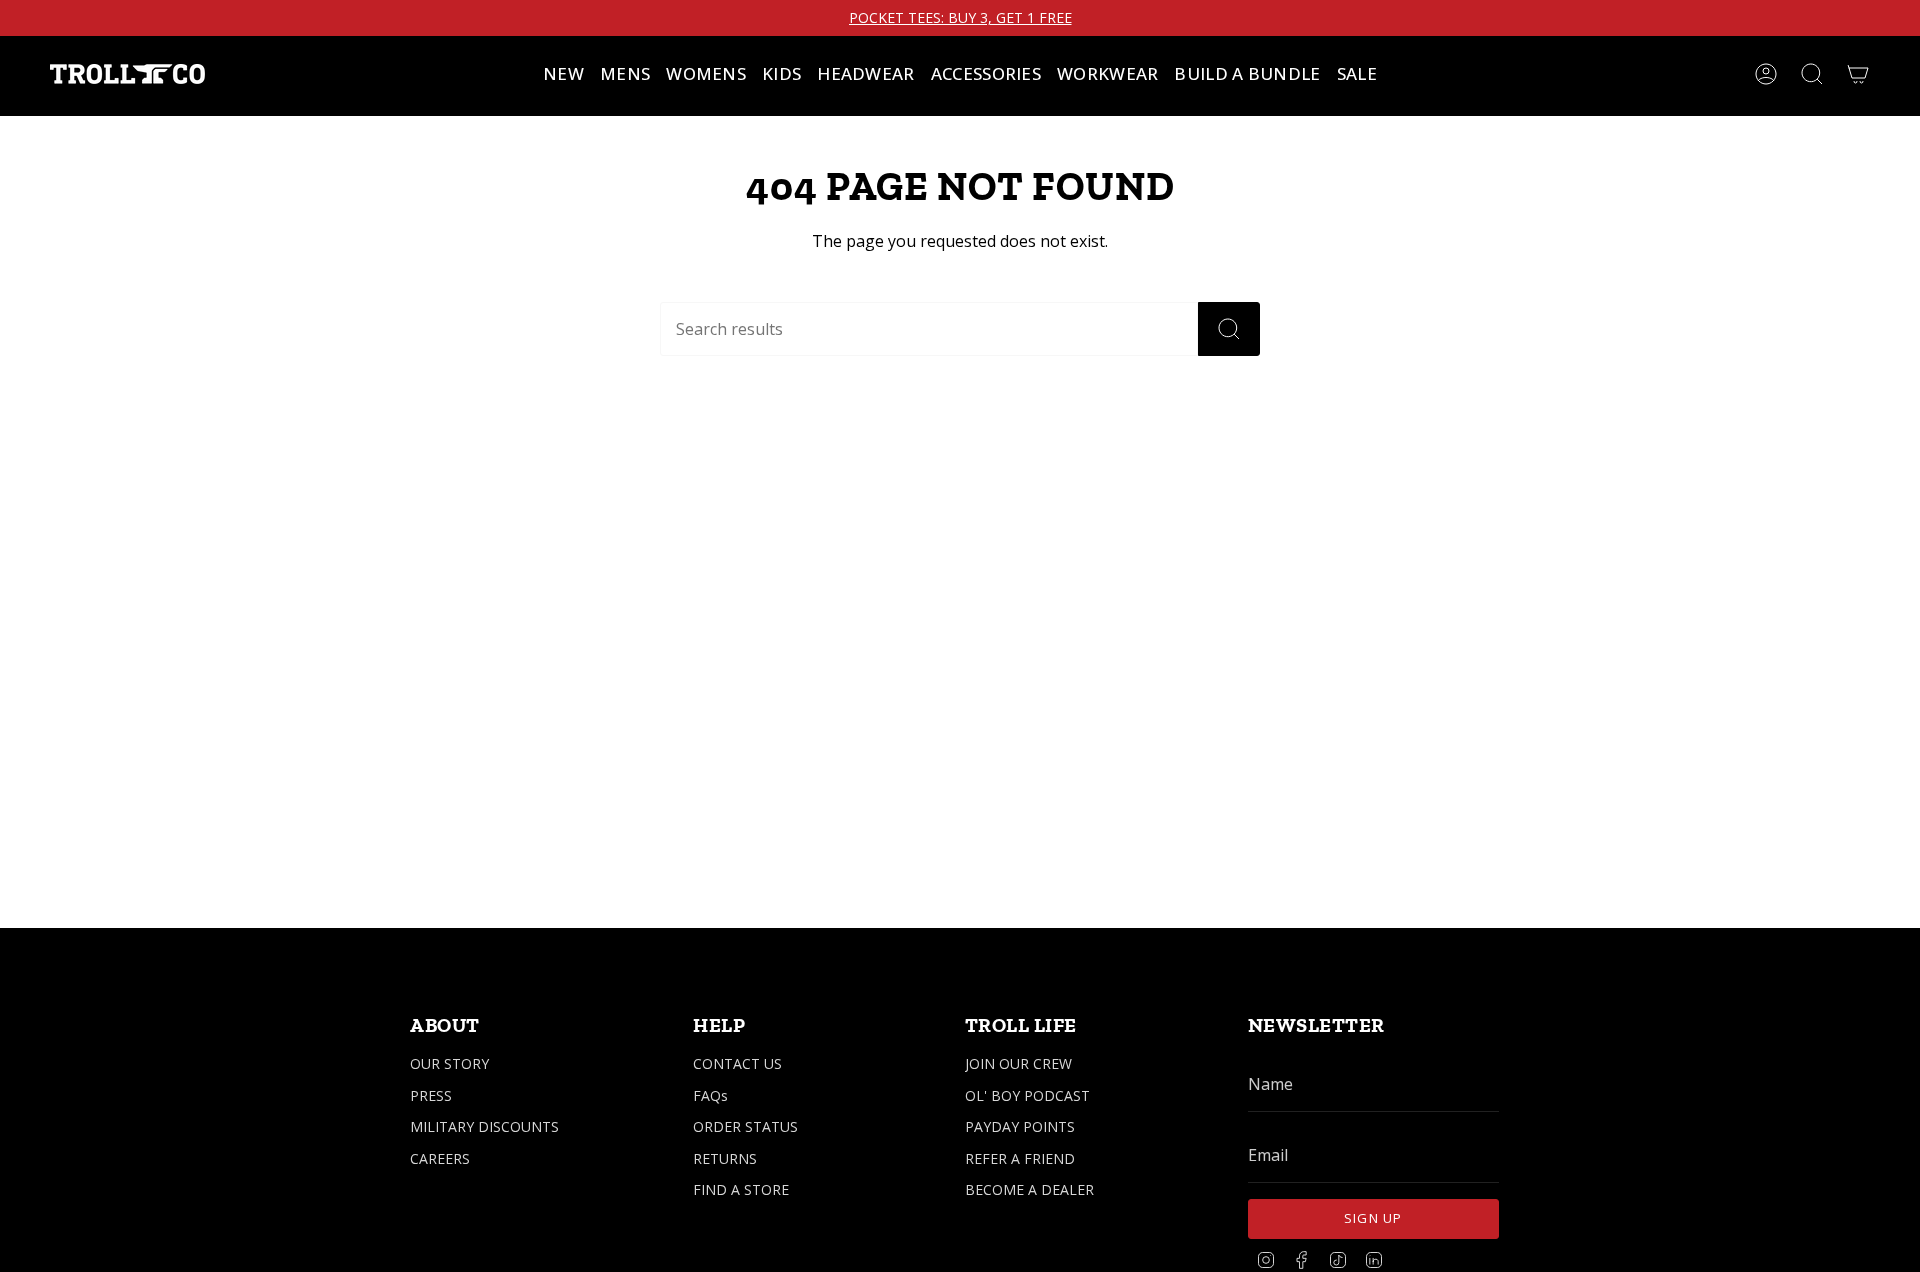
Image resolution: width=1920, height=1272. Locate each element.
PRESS (431, 1095)
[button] (625, 74)
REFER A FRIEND (1020, 1158)
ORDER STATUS (745, 1126)
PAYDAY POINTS (1020, 1126)
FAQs (710, 1095)
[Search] (1229, 329)
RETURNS (725, 1158)
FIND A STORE (741, 1189)
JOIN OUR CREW (1018, 1063)
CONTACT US (737, 1063)
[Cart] (1858, 74)
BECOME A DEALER (1029, 1189)
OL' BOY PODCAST (1027, 1095)
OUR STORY (449, 1063)
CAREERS (440, 1158)
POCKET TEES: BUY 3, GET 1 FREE (960, 18)
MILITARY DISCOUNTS (484, 1126)
